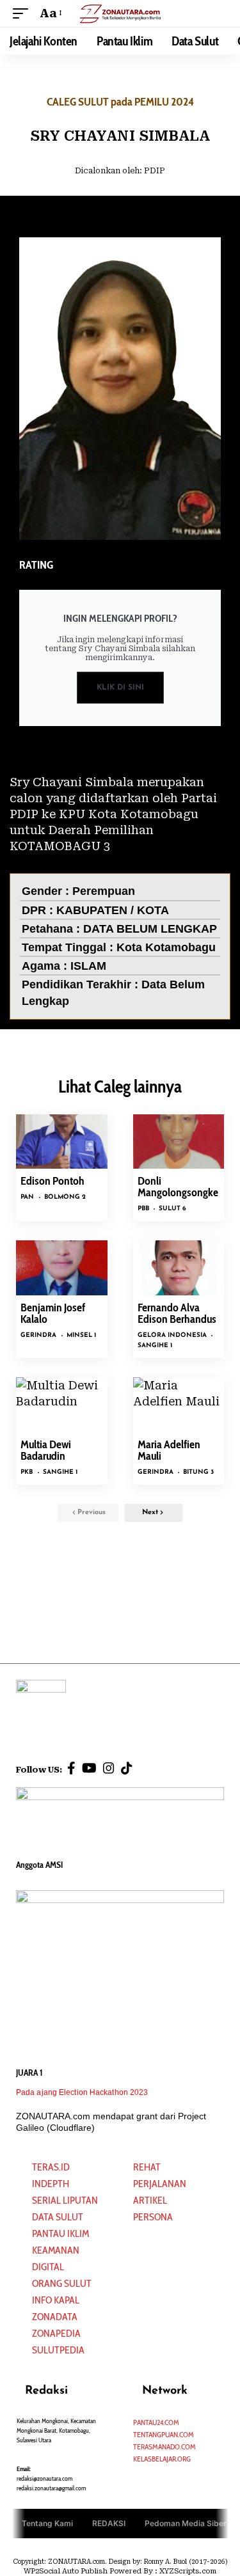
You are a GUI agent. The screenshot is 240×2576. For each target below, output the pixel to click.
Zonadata (55, 2317)
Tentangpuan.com (164, 2434)
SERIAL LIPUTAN (65, 2200)
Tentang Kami (47, 2523)
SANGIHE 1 (155, 1346)
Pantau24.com (156, 2422)
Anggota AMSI (39, 1865)
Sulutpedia (58, 2350)
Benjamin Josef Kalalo (53, 1313)
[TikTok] (127, 1768)
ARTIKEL (150, 2200)
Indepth (51, 2184)
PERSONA (153, 2217)
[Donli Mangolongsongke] (179, 1142)
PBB (143, 1209)
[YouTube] (89, 1768)
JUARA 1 (29, 2073)
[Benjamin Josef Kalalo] (62, 1268)
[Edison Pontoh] (62, 1142)
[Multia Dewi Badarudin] (62, 1405)
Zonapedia (56, 2333)
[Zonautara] (120, 13)
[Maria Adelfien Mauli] (179, 1405)
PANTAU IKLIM (60, 2233)
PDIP (155, 171)
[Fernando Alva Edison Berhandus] (179, 1268)
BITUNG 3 (198, 1472)
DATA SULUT (58, 2217)
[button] (24, 13)
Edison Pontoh (52, 1181)
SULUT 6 (172, 1209)
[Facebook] (71, 1768)
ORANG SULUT (62, 2283)
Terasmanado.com (164, 2446)
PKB (27, 1472)
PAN (27, 1197)
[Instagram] (109, 1768)
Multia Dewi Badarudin (46, 1450)
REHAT (147, 2167)
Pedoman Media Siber (186, 2523)
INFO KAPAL (56, 2300)
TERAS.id (51, 2167)
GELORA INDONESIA (172, 1335)
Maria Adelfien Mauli (169, 1450)
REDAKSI (109, 2523)
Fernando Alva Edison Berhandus (177, 1313)
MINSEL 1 (81, 1335)
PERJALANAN (160, 2184)
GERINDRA (38, 1335)
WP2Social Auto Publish (66, 2571)
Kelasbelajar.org (162, 2459)
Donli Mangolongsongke (178, 1187)
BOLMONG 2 (65, 1197)
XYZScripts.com (188, 2571)
